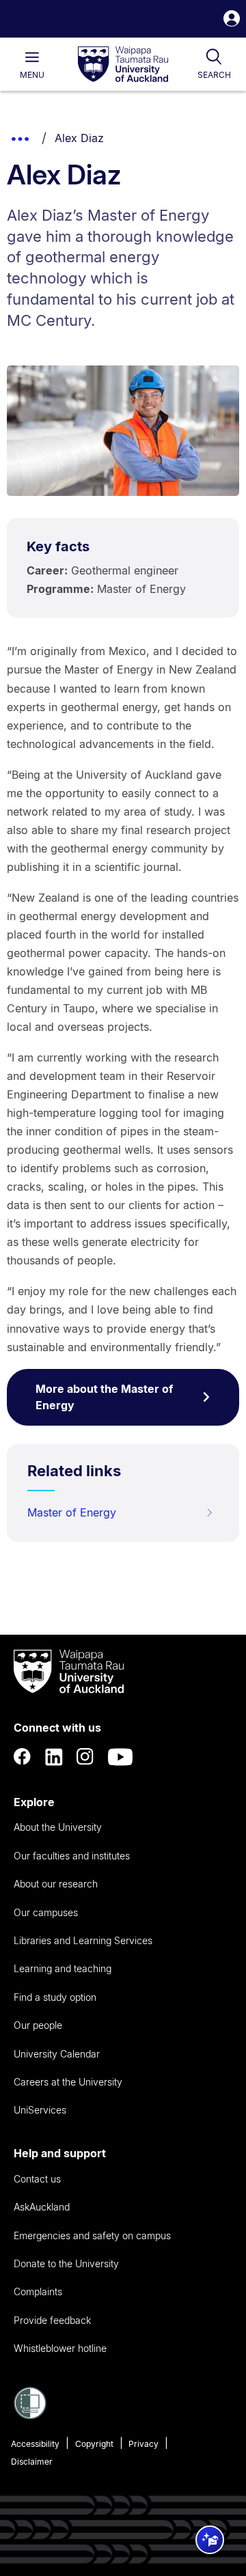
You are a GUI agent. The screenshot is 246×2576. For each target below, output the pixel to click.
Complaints (38, 2291)
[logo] (123, 65)
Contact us (37, 2179)
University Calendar (57, 2054)
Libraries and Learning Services (83, 1940)
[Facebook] (23, 1757)
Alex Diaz (79, 138)
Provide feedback (52, 2320)
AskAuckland (42, 2207)
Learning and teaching (63, 1968)
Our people (38, 2025)
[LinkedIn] (54, 1757)
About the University (58, 1827)
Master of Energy (72, 1512)
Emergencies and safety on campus (92, 2235)
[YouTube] (120, 1757)
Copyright (94, 2444)
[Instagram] (85, 1757)
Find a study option (55, 1997)
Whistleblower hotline (60, 2348)
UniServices (40, 2110)
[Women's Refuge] (30, 2415)
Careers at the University (68, 2082)
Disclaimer (32, 2462)
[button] (232, 20)
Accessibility (35, 2444)
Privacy (143, 2444)
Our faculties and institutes (72, 1856)
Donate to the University (66, 2263)
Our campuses (46, 1912)
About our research (56, 1884)
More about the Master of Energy (104, 1397)
